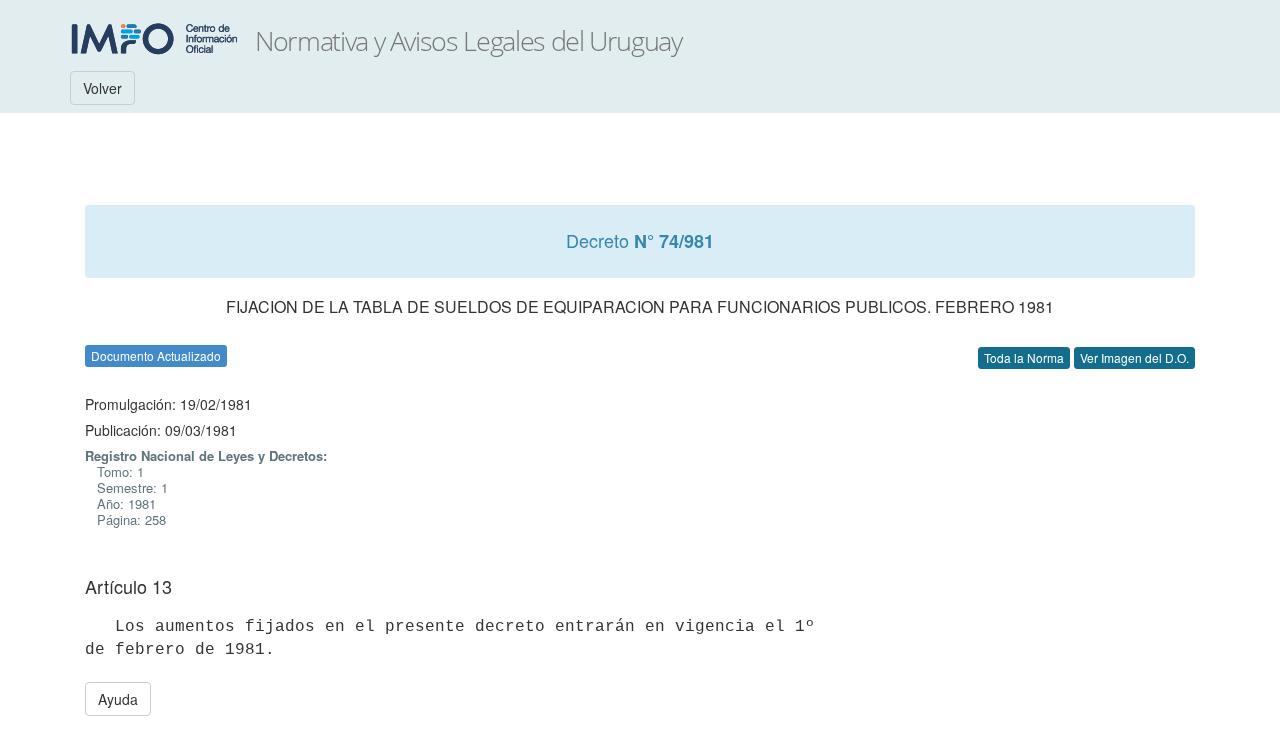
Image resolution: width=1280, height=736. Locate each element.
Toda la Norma (1024, 357)
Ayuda (118, 699)
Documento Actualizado (156, 355)
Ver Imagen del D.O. (1134, 357)
